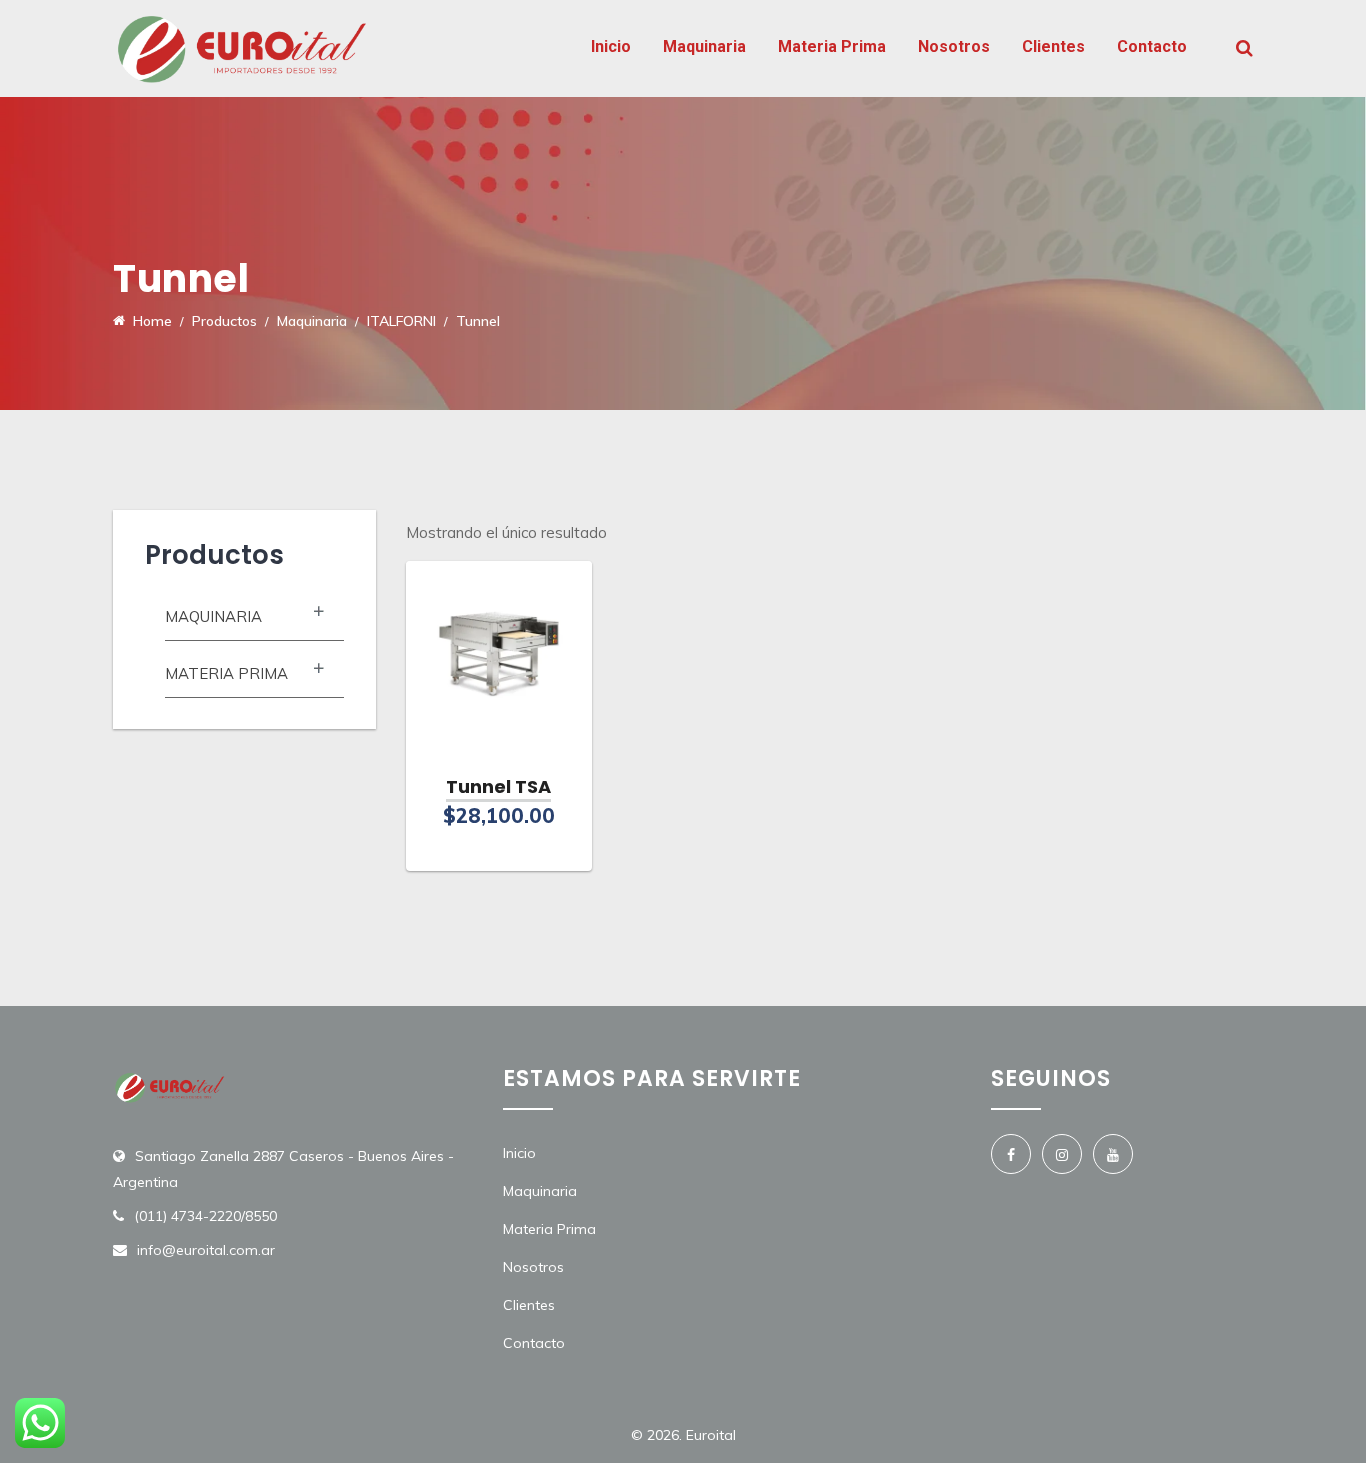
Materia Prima (832, 46)
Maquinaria (704, 46)
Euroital (711, 1435)
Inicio (611, 46)
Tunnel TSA (498, 786)
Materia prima (226, 673)
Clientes (1053, 46)
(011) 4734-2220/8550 (205, 1216)
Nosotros (954, 46)
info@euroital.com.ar (206, 1250)
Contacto (1152, 46)
